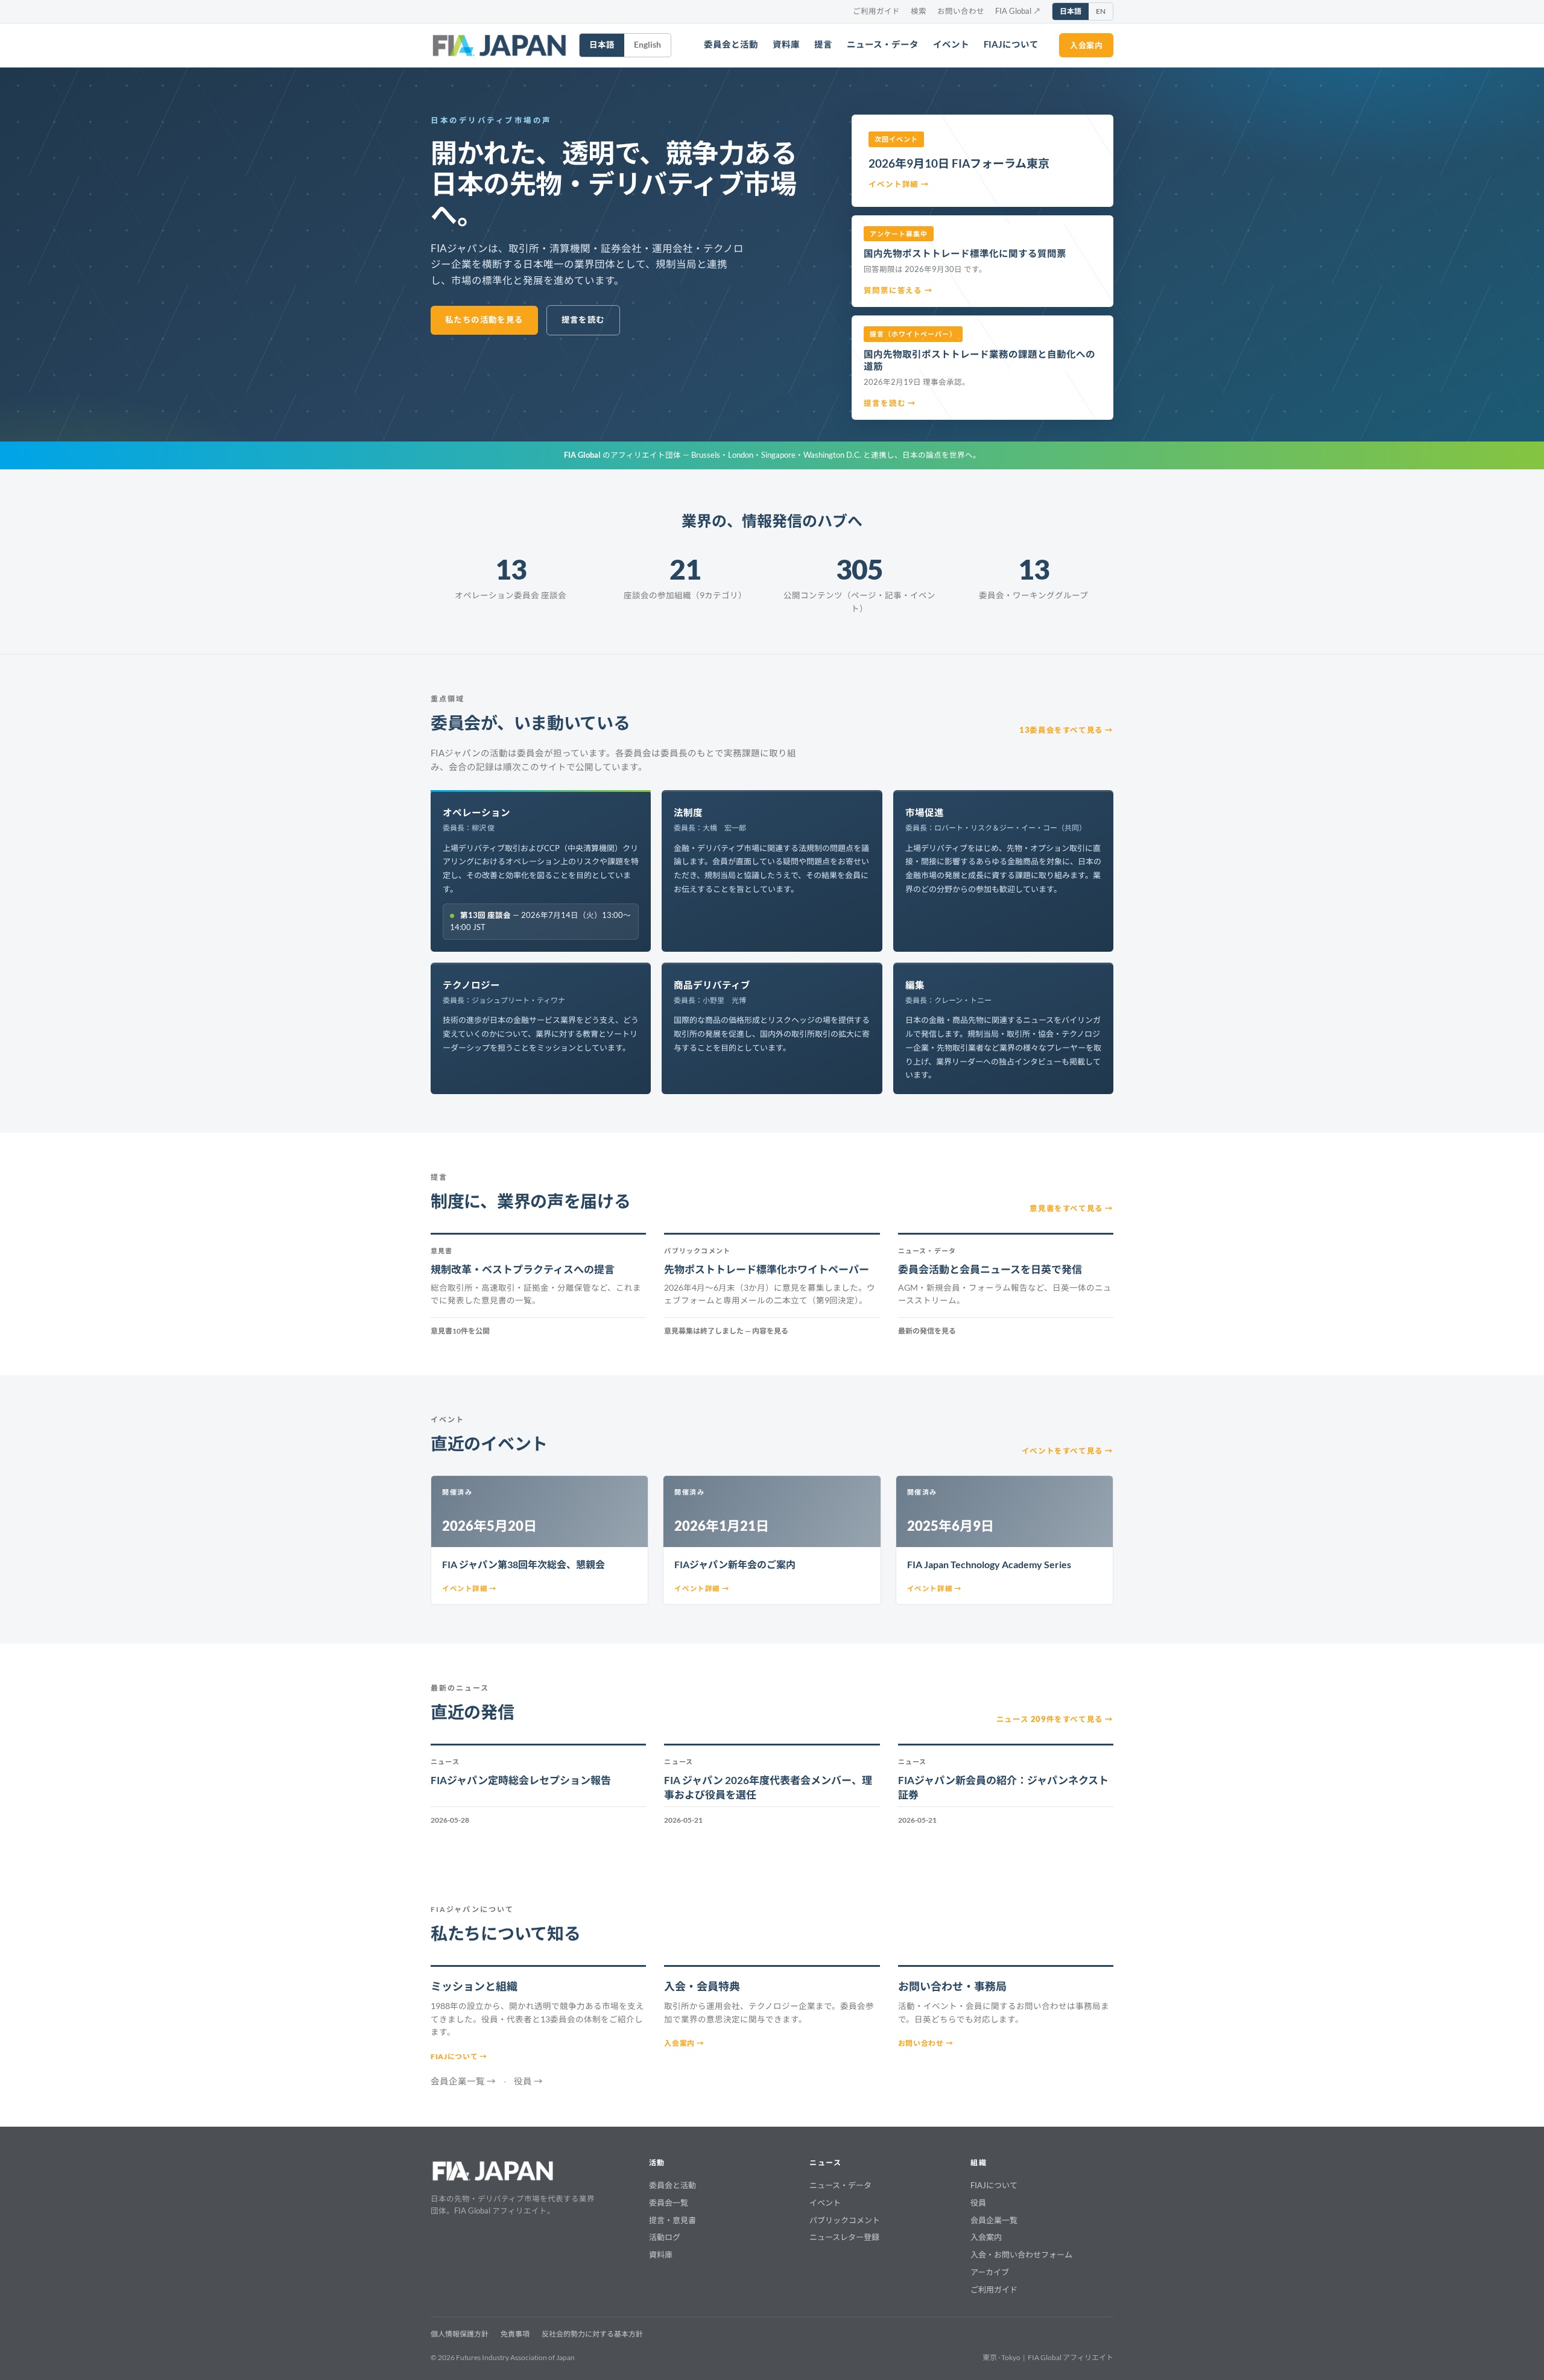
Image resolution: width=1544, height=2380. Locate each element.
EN (1101, 11)
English (647, 45)
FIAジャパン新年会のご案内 (735, 1564)
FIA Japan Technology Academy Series (989, 1564)
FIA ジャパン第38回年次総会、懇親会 (524, 1564)
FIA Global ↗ (1018, 11)
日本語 (1071, 11)
